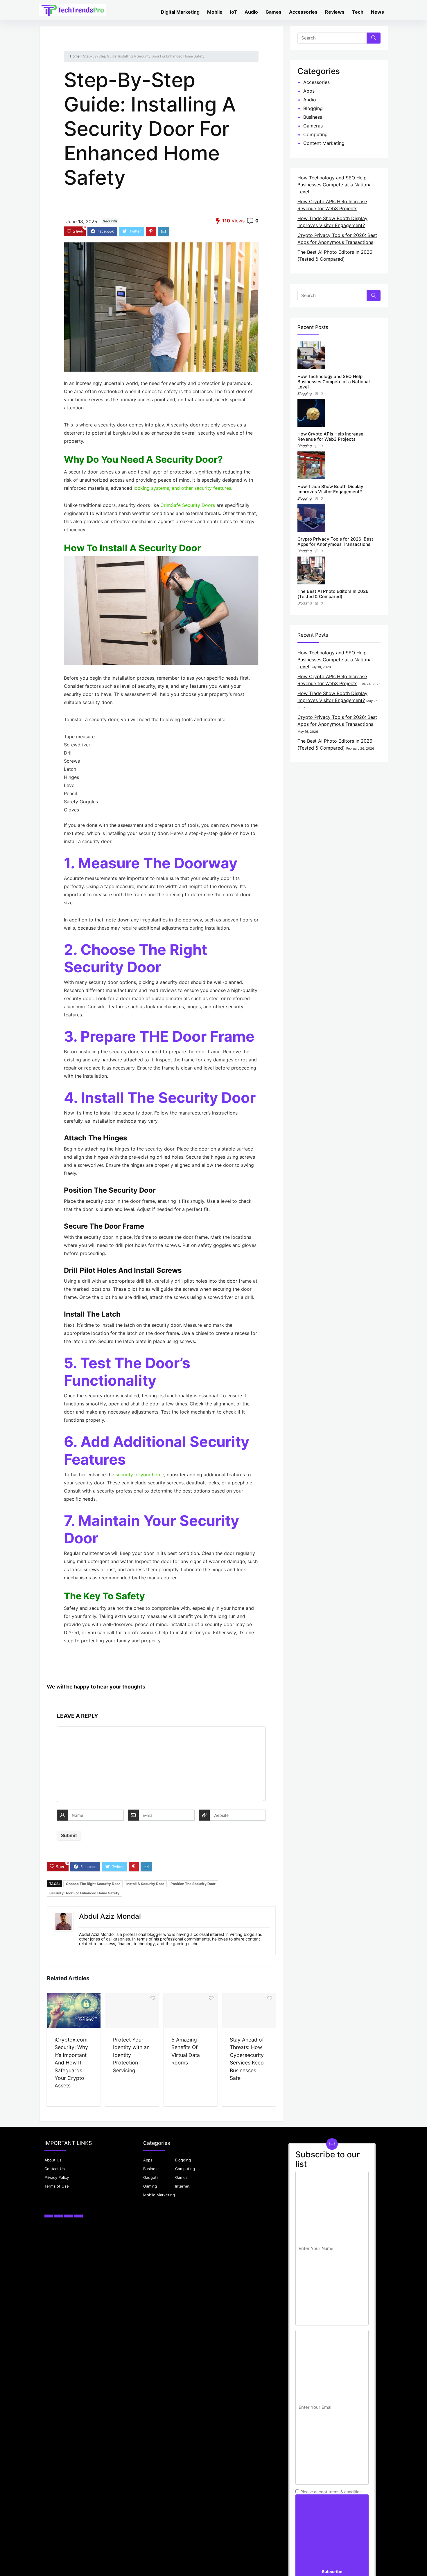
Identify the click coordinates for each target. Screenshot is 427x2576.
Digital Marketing (180, 12)
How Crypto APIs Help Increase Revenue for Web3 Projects (330, 436)
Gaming (150, 2186)
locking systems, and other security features (182, 488)
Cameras (313, 126)
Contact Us (55, 2169)
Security (110, 221)
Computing (315, 134)
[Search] (374, 38)
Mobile (215, 12)
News (377, 12)
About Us (53, 2160)
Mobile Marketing (159, 2195)
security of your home (140, 1475)
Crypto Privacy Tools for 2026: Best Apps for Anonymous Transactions (335, 542)
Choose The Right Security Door (93, 1884)
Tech (358, 12)
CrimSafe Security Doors (188, 505)
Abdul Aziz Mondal (110, 1916)
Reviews (335, 12)
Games (273, 12)
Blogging (313, 108)
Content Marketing (324, 143)
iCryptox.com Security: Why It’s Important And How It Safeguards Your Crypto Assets (71, 2063)
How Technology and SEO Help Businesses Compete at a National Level (335, 185)
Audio (251, 12)
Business (313, 117)
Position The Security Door (193, 1884)
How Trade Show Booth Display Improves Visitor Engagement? (330, 489)
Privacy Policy (57, 2177)
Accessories (303, 12)
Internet (182, 2186)
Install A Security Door (145, 1884)
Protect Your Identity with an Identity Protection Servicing (131, 2055)
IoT (234, 12)
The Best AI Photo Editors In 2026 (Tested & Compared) (333, 594)
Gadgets (151, 2177)
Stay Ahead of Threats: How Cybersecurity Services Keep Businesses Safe (247, 2059)
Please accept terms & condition (330, 2492)
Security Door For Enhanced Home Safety (84, 1893)
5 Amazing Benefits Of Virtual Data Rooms (186, 2051)
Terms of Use (57, 2186)
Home (75, 56)
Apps (309, 91)
